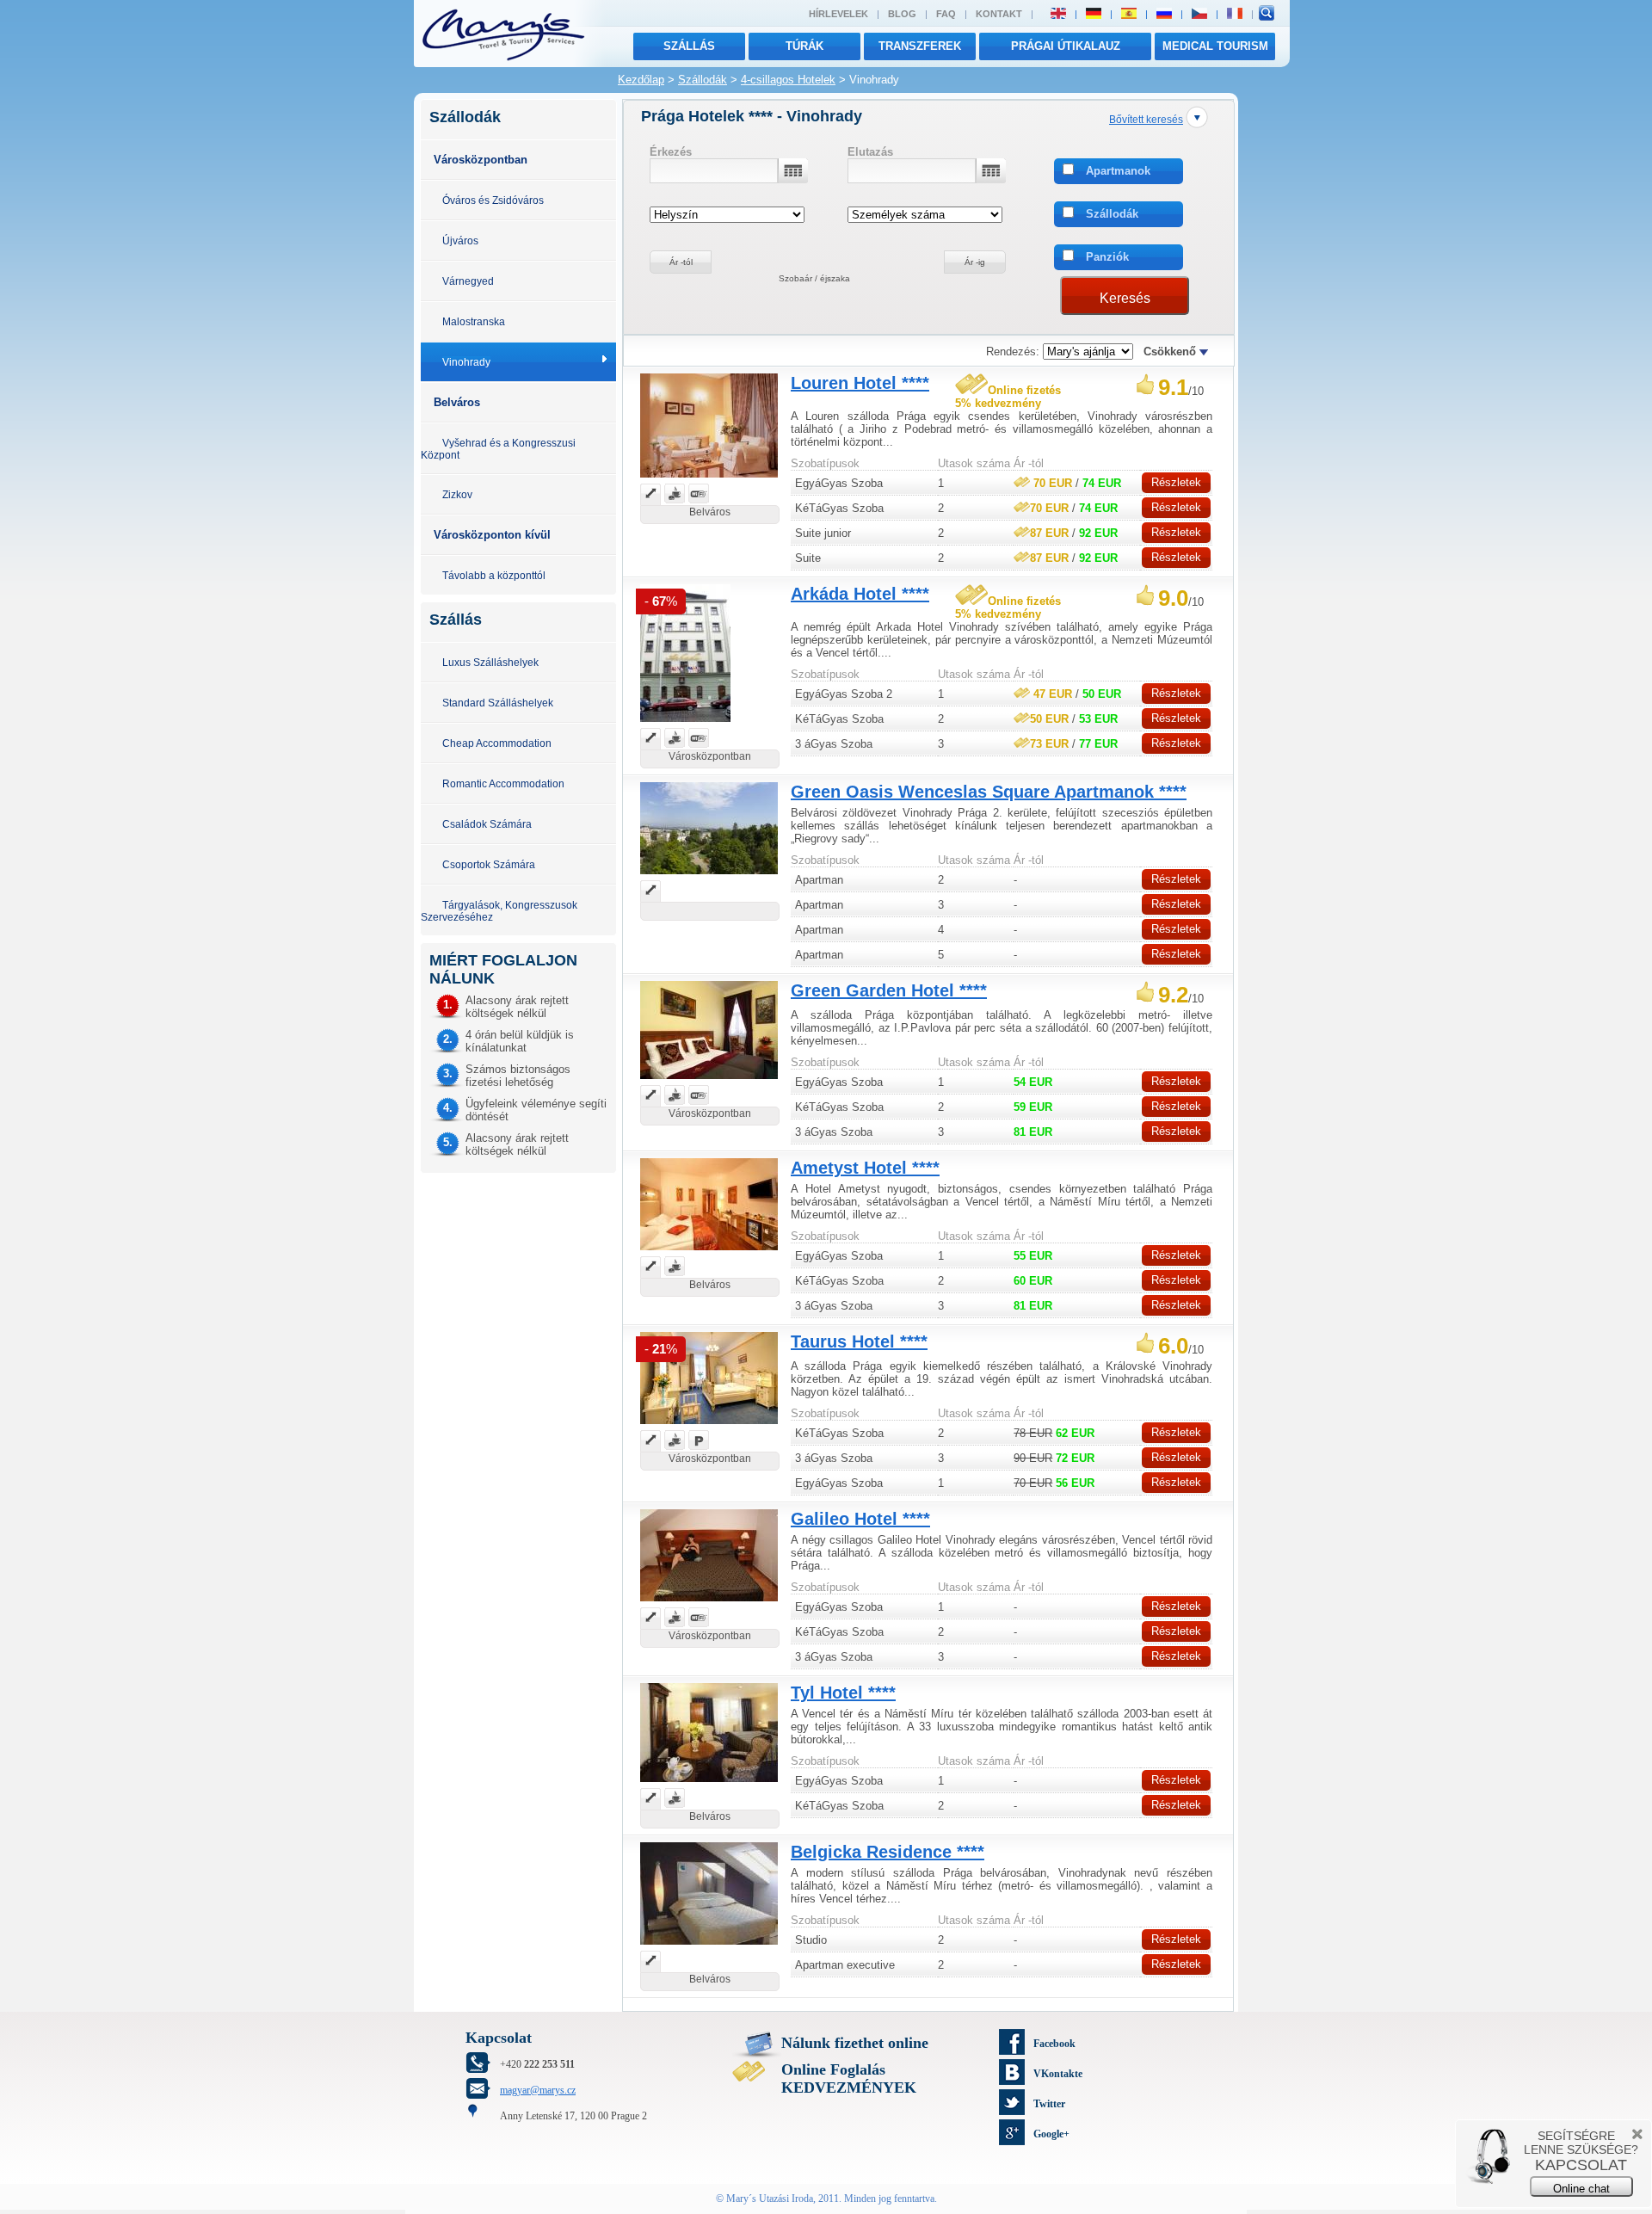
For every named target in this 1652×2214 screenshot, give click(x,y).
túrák (804, 46)
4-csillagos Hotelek (788, 80)
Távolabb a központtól (494, 575)
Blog (902, 14)
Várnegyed (468, 281)
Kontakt (999, 14)
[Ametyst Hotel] (709, 1252)
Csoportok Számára (489, 864)
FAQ (946, 14)
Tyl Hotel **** (843, 1693)
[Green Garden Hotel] (709, 1081)
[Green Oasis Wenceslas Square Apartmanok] (709, 876)
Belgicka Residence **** (888, 1852)
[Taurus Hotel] (709, 1426)
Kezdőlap (641, 80)
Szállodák (703, 80)
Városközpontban (481, 160)
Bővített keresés (1146, 119)
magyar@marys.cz (538, 2090)
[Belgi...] (709, 1947)
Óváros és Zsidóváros (493, 200)
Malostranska (474, 321)
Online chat (1581, 2189)
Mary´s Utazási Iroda (770, 2199)
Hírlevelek (838, 14)
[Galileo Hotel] (709, 1603)
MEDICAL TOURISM (1215, 46)
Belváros (457, 402)
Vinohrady (466, 362)
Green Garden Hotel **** (889, 990)
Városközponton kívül (492, 535)
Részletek (1176, 482)
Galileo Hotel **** (860, 1519)
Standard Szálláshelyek (498, 703)
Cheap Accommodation (497, 743)
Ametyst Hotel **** (865, 1168)
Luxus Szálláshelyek (490, 662)
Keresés (1125, 298)
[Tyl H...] (709, 1784)
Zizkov (457, 494)
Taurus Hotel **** (859, 1341)
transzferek (920, 46)
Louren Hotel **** (860, 383)
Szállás (689, 46)
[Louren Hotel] (709, 480)
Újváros (460, 241)
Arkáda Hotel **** (860, 594)
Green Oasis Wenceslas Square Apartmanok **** (989, 792)
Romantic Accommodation (503, 783)
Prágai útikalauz (1066, 46)
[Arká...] (685, 724)
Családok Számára (487, 824)
